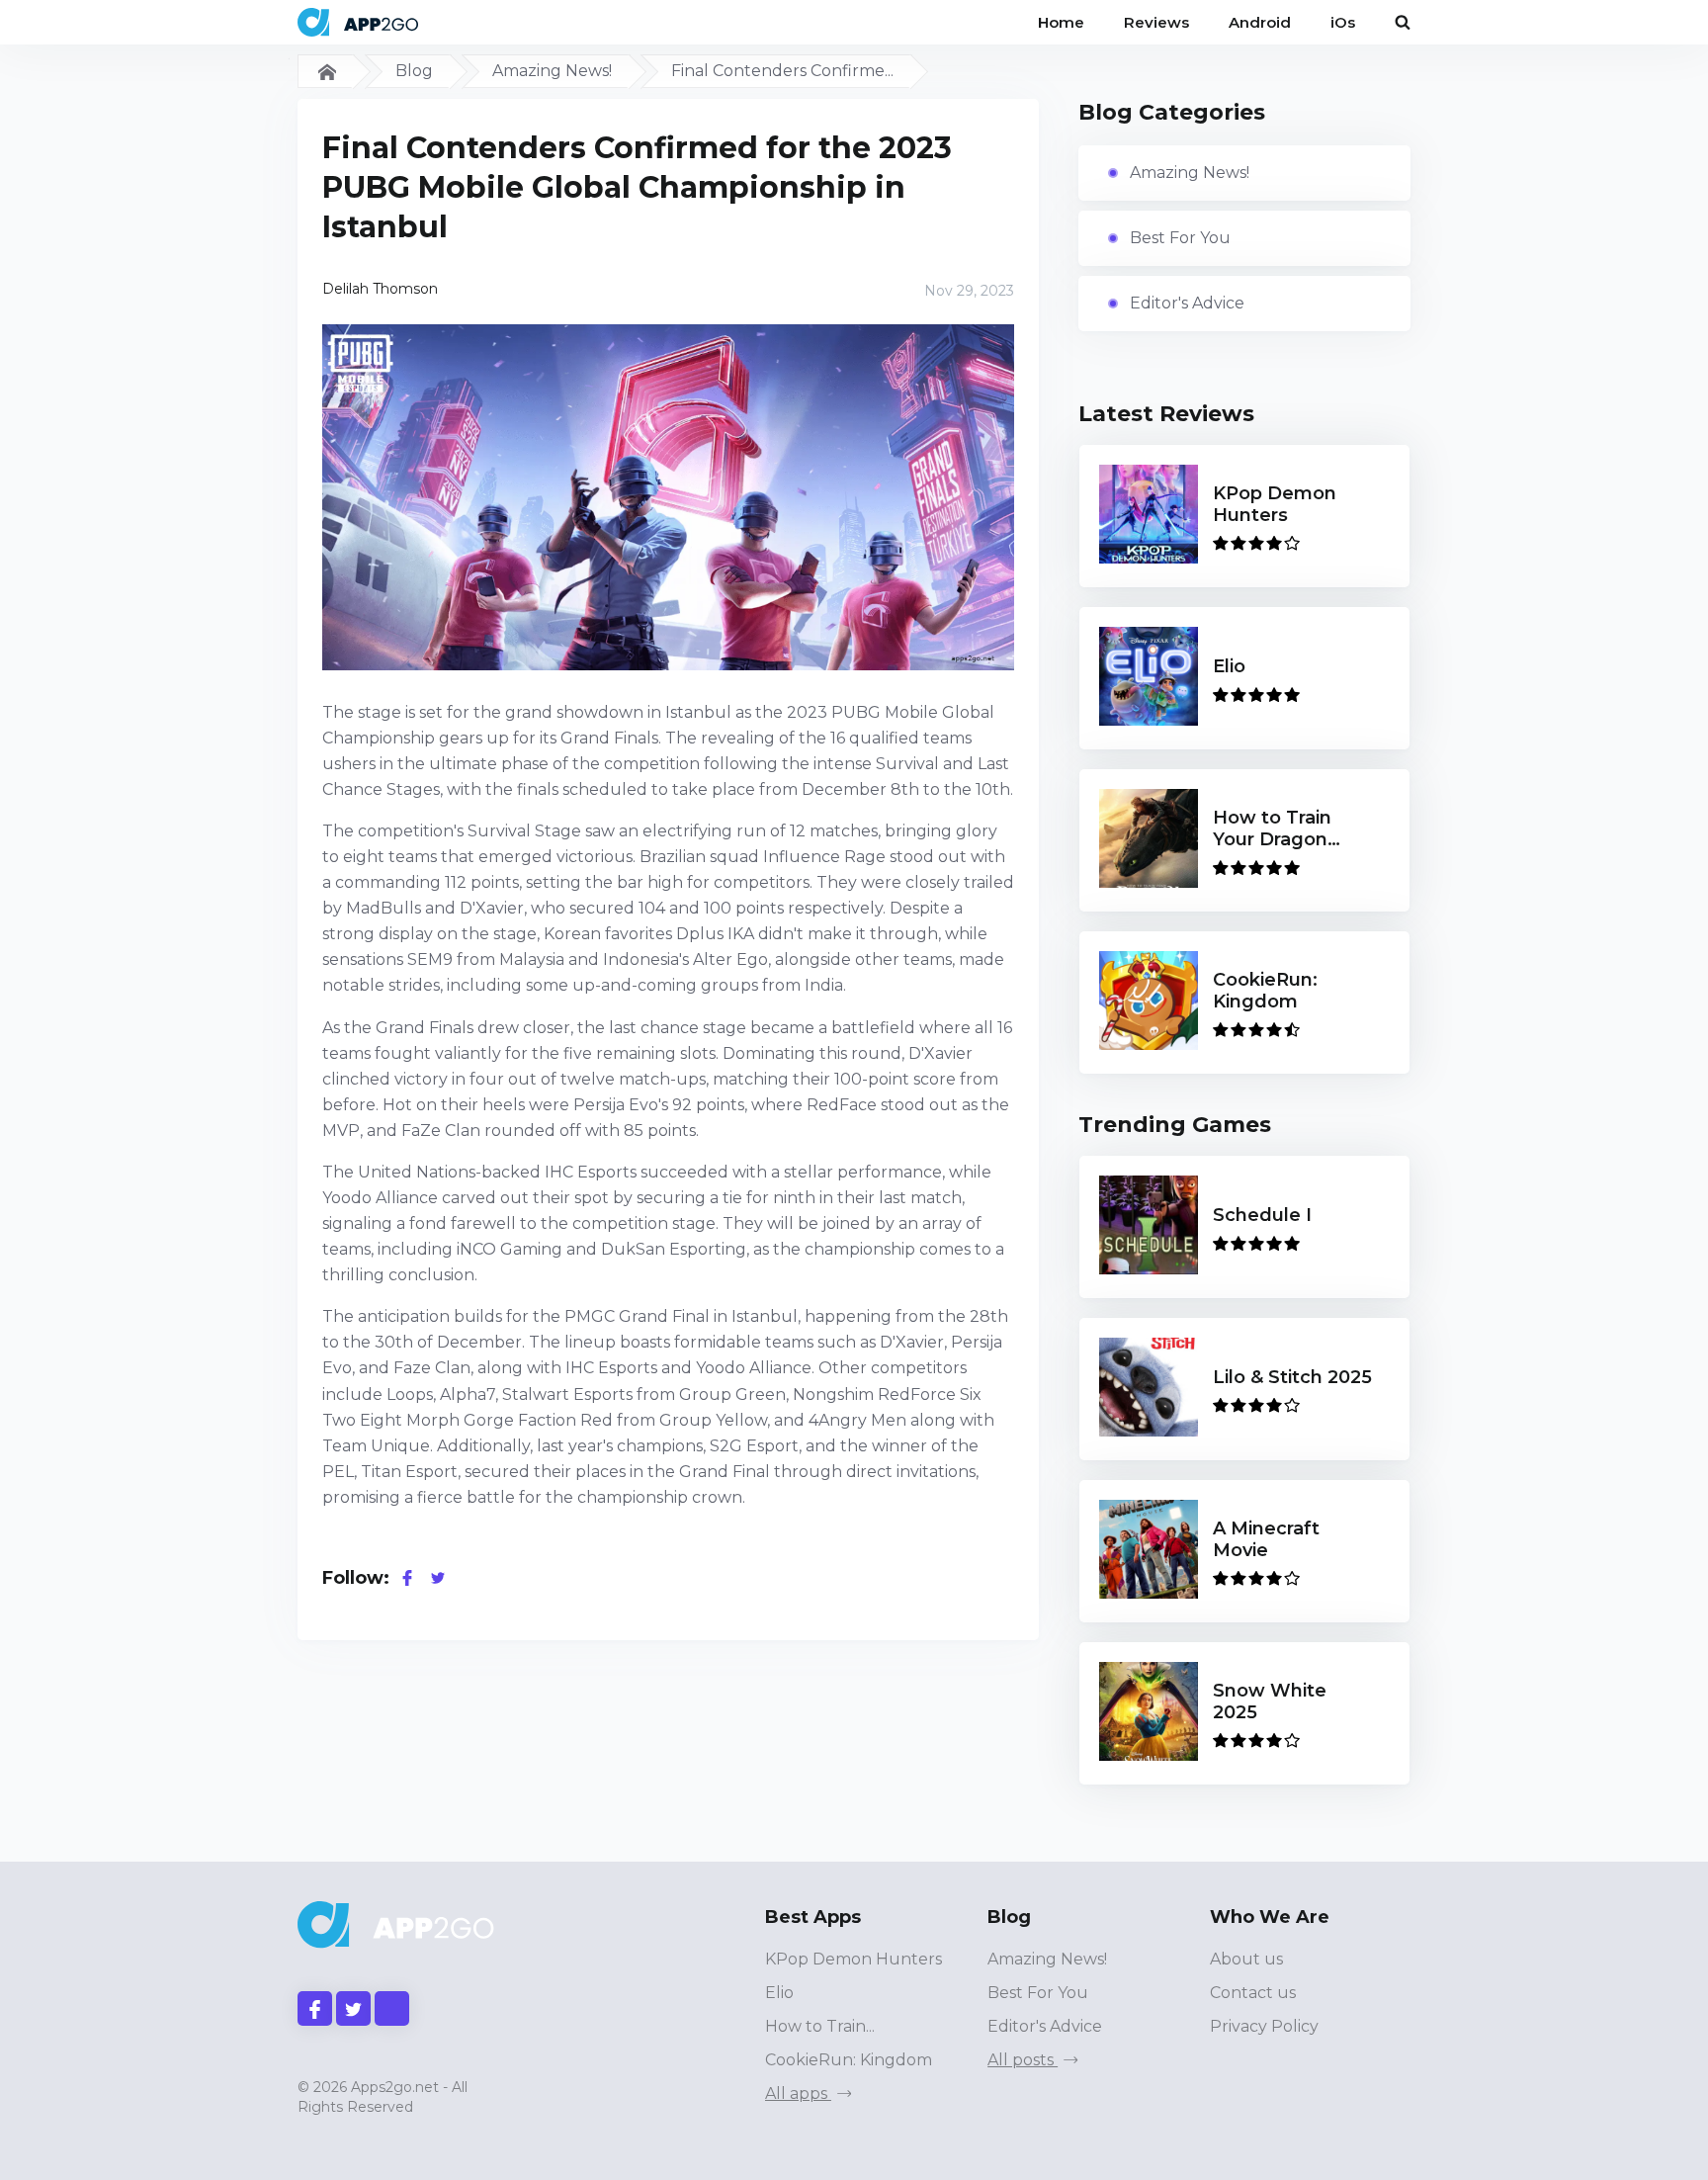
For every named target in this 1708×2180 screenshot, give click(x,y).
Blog (414, 71)
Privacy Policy (1264, 2026)
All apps (798, 2093)
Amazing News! (552, 71)
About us (1246, 1959)
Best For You (1180, 238)
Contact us (1253, 1993)
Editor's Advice (1187, 303)
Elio (779, 1993)
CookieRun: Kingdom (849, 2060)
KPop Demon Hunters (854, 1959)
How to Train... (820, 2026)
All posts (1023, 2060)
